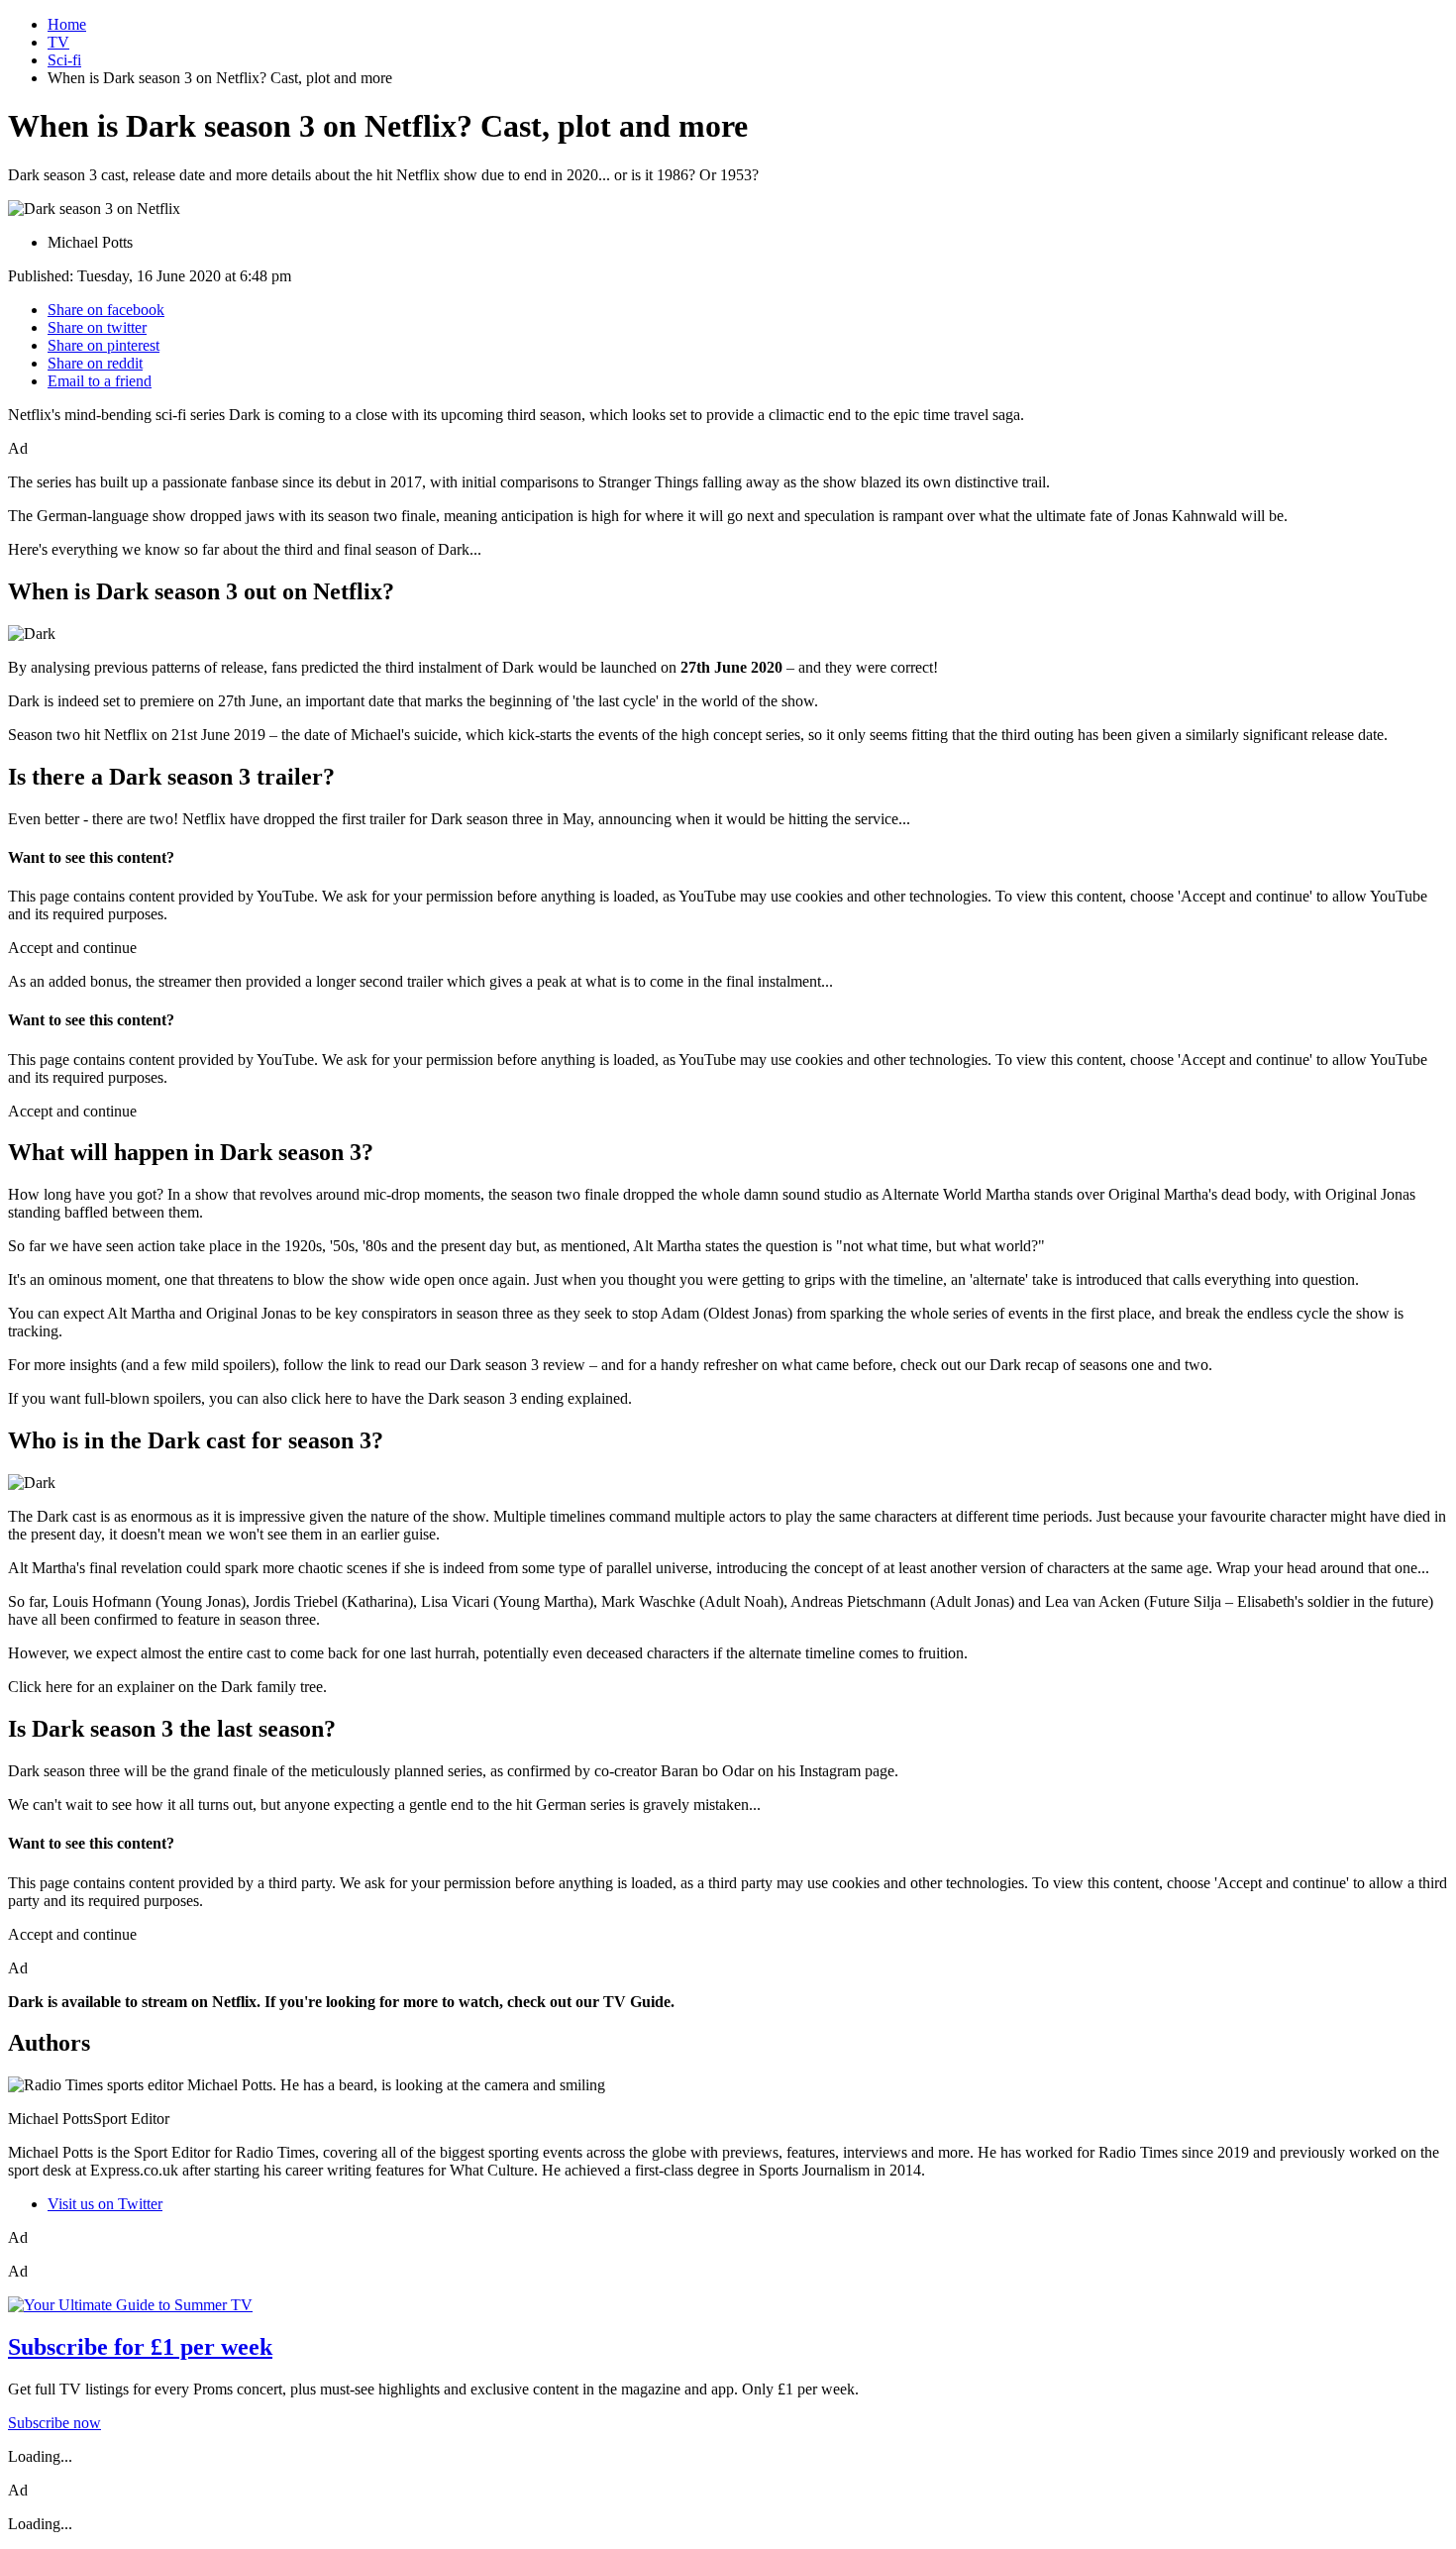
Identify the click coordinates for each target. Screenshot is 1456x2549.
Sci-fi (64, 60)
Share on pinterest (104, 345)
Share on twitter (97, 327)
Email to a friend (100, 381)
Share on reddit (95, 363)
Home (67, 24)
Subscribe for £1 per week (140, 2347)
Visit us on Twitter (105, 2204)
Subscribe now (54, 2423)
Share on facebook (106, 310)
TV (58, 42)
